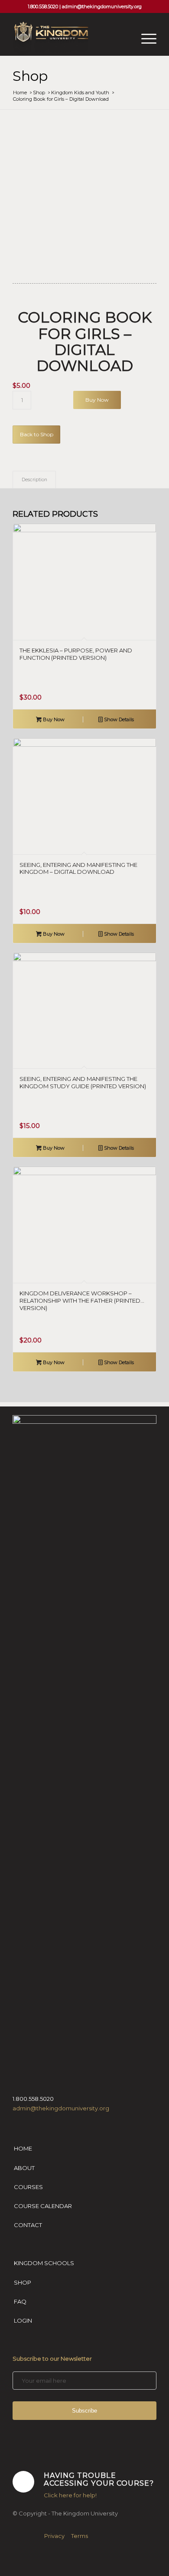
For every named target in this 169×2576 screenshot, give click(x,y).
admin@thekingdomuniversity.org (102, 6)
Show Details (118, 719)
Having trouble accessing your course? (99, 2479)
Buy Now (97, 400)
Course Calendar (43, 2206)
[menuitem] (145, 38)
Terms (80, 2536)
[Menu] (145, 38)
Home (23, 2148)
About (24, 2168)
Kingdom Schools (44, 2263)
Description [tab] (34, 480)
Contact (28, 2225)
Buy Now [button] (53, 719)
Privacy (54, 2536)
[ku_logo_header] (70, 38)
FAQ (20, 2301)
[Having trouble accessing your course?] (23, 2482)
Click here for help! (70, 2495)
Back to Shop (37, 434)
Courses (28, 2187)
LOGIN (23, 2320)
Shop (30, 76)
